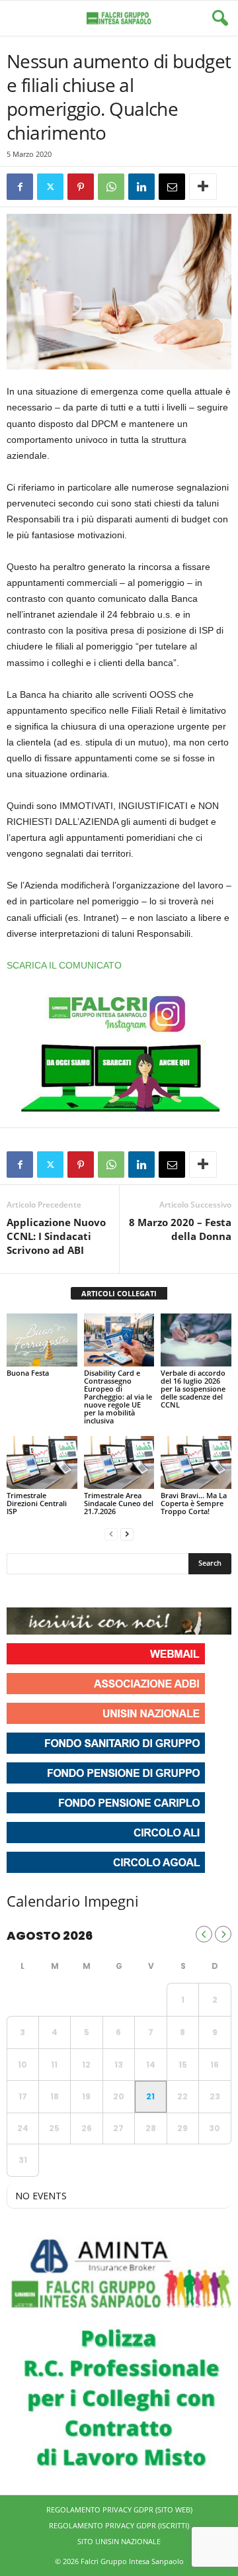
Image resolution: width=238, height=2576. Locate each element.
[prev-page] (111, 1534)
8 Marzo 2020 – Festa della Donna (180, 1229)
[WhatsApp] (111, 187)
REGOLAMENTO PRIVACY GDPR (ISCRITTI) (119, 2525)
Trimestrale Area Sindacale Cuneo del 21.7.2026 (119, 1503)
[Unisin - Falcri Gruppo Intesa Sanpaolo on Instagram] (42, 1591)
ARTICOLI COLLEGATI (119, 1293)
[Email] (172, 187)
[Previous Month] (204, 1934)
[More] (203, 187)
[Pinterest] (81, 187)
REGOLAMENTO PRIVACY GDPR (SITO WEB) (119, 2509)
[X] (50, 187)
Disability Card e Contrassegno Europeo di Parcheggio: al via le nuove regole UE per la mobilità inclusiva (118, 1397)
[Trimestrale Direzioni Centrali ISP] (42, 1462)
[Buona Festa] (42, 1340)
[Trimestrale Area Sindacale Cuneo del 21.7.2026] (119, 1462)
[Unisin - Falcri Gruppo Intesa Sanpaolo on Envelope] (114, 1591)
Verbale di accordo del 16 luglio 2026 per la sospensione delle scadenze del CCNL (193, 1389)
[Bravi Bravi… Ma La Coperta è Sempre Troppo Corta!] (196, 1462)
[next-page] (127, 1534)
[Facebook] (20, 187)
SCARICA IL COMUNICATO (64, 965)
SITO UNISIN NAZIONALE (119, 2541)
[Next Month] (223, 1934)
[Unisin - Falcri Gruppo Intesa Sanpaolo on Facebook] (19, 1591)
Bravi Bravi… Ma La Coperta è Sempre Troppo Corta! (194, 1503)
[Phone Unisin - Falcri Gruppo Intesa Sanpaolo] (90, 1591)
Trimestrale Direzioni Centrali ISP (37, 1503)
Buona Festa (28, 1373)
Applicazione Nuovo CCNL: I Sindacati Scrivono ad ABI (56, 1236)
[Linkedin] (141, 187)
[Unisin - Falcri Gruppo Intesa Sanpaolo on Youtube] (66, 1591)
